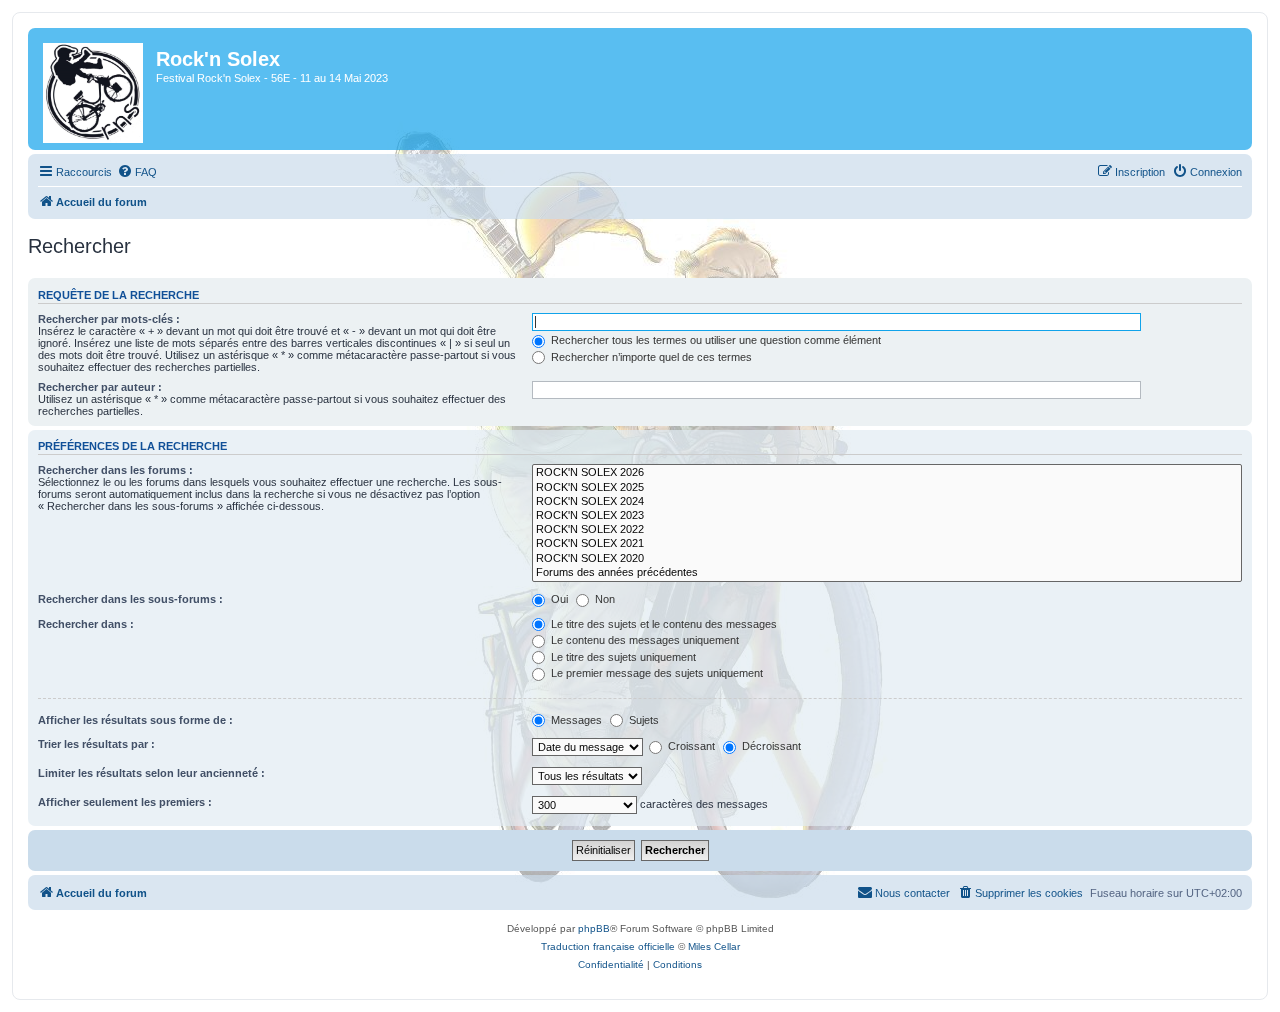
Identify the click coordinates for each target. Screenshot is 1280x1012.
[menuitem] (137, 172)
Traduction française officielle (608, 946)
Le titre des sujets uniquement (622, 657)
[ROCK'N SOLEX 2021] (887, 544)
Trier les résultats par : (96, 744)
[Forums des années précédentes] (887, 573)
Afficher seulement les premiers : (125, 802)
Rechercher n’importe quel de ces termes (650, 357)
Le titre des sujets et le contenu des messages (662, 624)
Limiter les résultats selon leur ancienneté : (151, 773)
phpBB (594, 928)
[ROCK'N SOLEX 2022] (887, 530)
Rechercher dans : (86, 624)
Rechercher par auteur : (100, 387)
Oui (558, 599)
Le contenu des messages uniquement (643, 640)
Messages (575, 720)
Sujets (642, 720)
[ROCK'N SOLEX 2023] (887, 516)
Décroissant (770, 746)
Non (603, 599)
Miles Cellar (714, 946)
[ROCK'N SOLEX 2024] (887, 502)
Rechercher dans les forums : (115, 470)
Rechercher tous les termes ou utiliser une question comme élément (714, 340)
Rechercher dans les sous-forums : (130, 599)
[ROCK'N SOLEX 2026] (887, 473)
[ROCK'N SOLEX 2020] (887, 559)
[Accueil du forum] (94, 89)
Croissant (690, 746)
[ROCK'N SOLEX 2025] (887, 488)
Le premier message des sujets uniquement (655, 673)
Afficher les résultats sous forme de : (135, 720)
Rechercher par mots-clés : (109, 319)
